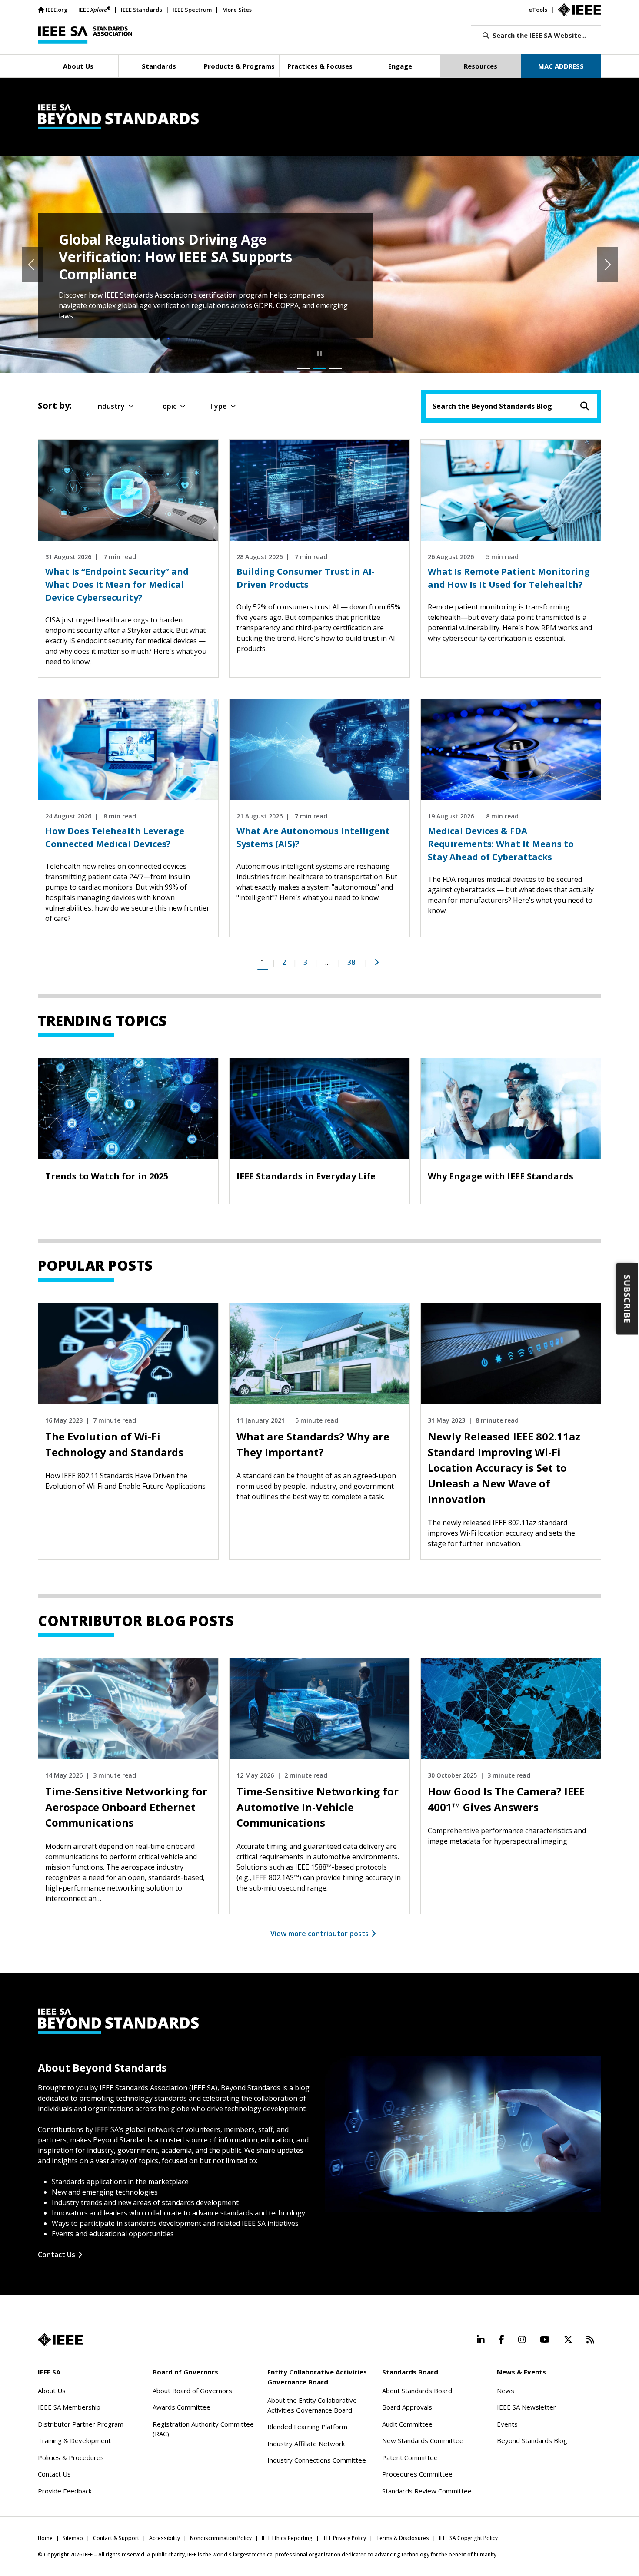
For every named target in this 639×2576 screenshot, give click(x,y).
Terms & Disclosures (403, 2538)
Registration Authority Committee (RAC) (203, 2429)
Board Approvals (407, 2407)
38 (351, 962)
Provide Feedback (65, 2491)
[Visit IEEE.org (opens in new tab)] (60, 2340)
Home (45, 2538)
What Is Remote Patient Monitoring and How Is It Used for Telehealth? (509, 578)
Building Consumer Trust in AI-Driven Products (306, 578)
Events (507, 2424)
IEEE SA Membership (69, 2407)
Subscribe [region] (627, 1299)
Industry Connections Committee (317, 2460)
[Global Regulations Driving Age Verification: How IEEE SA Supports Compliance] (319, 368)
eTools (538, 10)
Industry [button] (110, 406)
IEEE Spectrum (192, 10)
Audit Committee (407, 2424)
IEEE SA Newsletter (526, 2407)
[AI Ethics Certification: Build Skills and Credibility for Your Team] (335, 368)
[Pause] (319, 354)
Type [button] (218, 406)
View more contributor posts (319, 1934)
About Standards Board (417, 2391)
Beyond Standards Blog (532, 2440)
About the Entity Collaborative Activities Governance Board (312, 2405)
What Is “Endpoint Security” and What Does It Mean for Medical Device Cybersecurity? (117, 584)
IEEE (94, 9)
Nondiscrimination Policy (221, 2538)
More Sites (237, 10)
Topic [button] (167, 406)
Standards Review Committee (427, 2491)
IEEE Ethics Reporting (287, 2538)
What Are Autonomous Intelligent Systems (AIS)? (313, 837)
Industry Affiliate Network (306, 2444)
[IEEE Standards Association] (85, 35)
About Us (52, 2391)
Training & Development (74, 2440)
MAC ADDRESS (561, 66)
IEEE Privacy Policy (344, 2538)
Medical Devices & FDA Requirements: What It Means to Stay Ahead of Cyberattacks (501, 844)
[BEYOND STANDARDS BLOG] (319, 117)
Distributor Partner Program (81, 2424)
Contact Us (57, 2255)
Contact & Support (116, 2538)
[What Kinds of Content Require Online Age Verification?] (304, 368)
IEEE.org (57, 10)
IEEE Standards (141, 10)
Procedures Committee (417, 2474)
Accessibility (165, 2538)
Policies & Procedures (71, 2457)
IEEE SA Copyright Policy (468, 2538)
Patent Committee (410, 2457)
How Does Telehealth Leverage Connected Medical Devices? (115, 837)
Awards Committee (181, 2407)
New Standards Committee (423, 2440)
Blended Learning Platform (307, 2427)
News (506, 2391)
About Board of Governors (192, 2391)
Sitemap (73, 2538)
